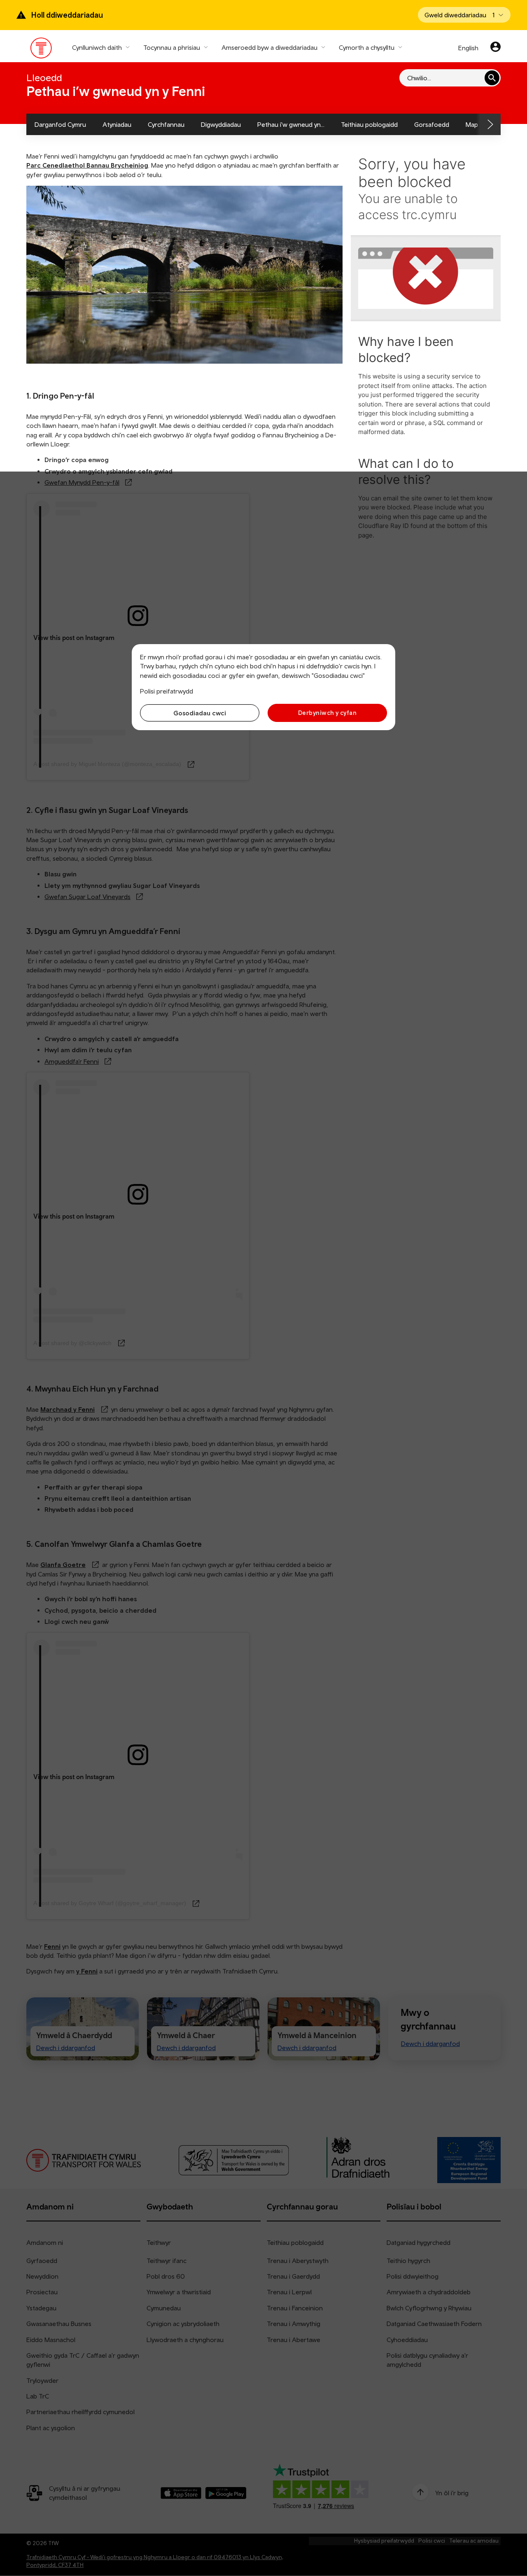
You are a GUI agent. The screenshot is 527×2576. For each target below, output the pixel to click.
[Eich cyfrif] (496, 48)
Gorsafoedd (432, 124)
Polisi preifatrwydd (167, 691)
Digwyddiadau (221, 124)
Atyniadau (117, 124)
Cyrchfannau (166, 124)
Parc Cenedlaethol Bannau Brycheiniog (87, 165)
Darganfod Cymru (60, 124)
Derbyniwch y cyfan (327, 713)
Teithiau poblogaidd (369, 124)
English (468, 48)
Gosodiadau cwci (200, 713)
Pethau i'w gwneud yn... (291, 124)
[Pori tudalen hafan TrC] (41, 50)
